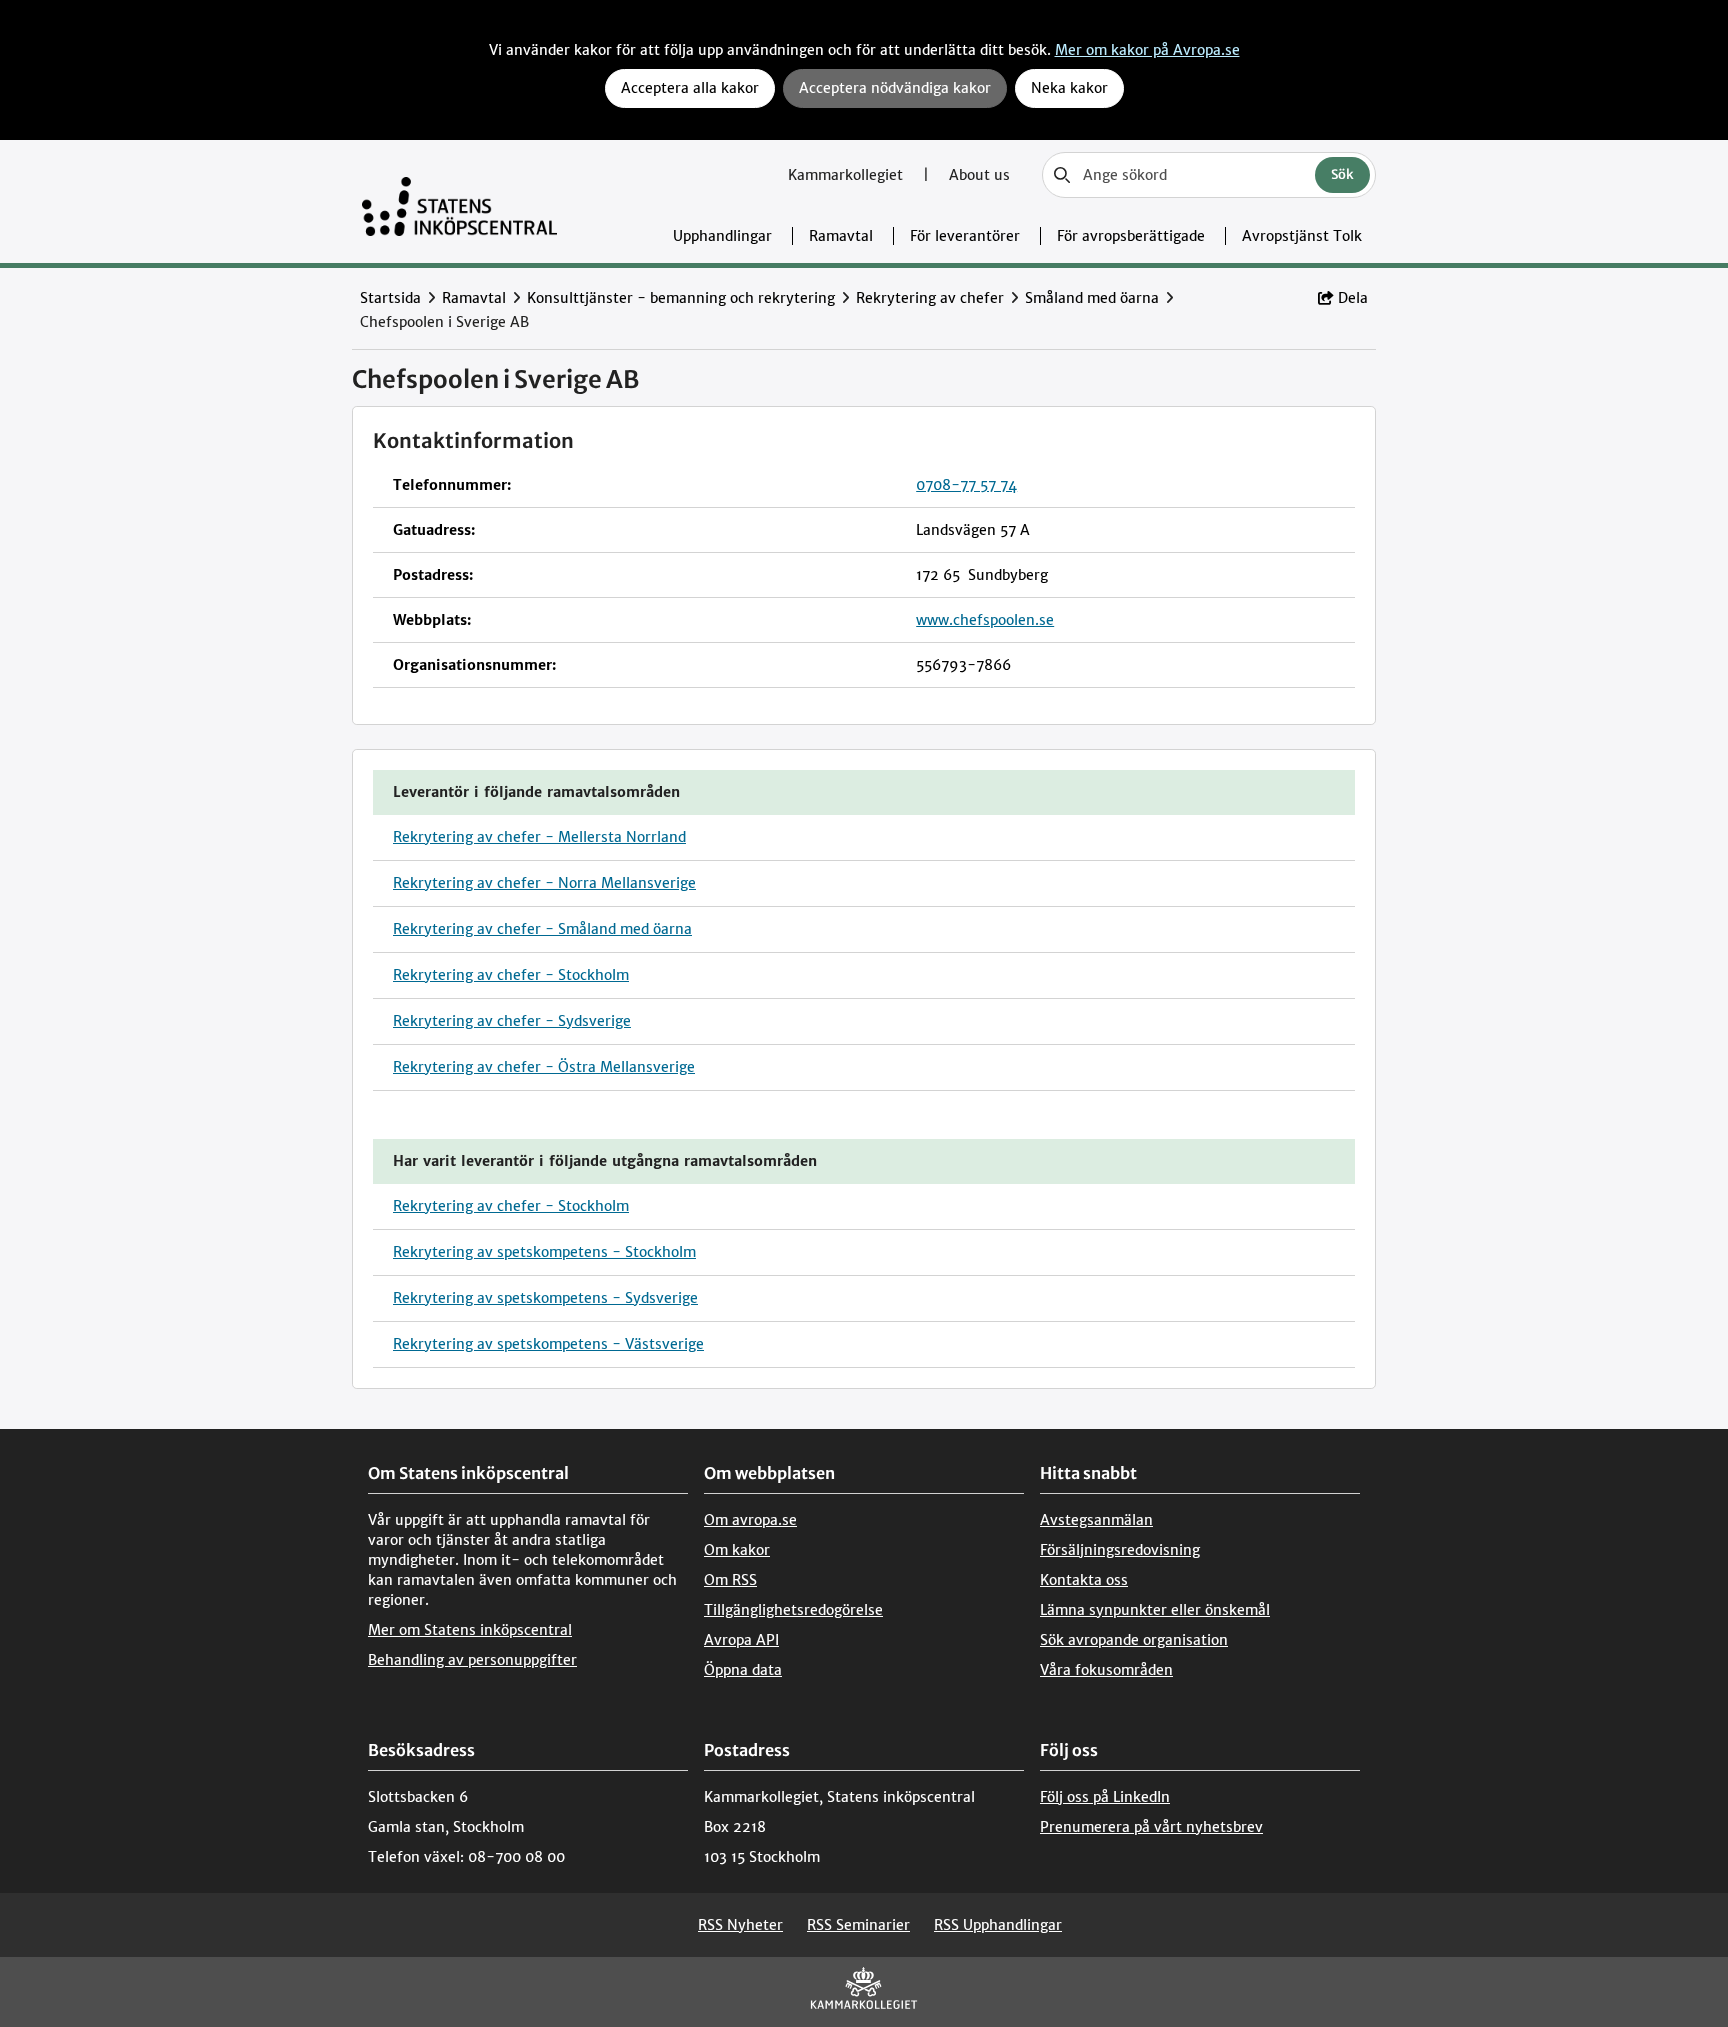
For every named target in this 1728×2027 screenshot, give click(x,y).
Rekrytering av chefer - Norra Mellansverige (544, 883)
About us (979, 175)
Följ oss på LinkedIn (1105, 1797)
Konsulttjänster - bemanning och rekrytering (681, 298)
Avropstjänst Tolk (1302, 236)
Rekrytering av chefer (930, 298)
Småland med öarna (1092, 298)
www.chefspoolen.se (985, 620)
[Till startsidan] (459, 201)
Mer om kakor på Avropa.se (1147, 50)
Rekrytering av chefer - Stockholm (511, 975)
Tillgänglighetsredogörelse (793, 1610)
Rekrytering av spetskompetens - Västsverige (548, 1344)
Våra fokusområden (1106, 1670)
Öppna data (743, 1670)
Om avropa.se (750, 1520)
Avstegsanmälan (1096, 1520)
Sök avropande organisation (1134, 1640)
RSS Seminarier (858, 1925)
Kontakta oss (1084, 1580)
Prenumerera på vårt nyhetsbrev (1151, 1827)
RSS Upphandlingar (998, 1925)
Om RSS (730, 1580)
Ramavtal (841, 236)
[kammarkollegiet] (864, 1992)
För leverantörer (965, 236)
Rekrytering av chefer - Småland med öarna (542, 929)
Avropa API (741, 1640)
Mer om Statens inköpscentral (470, 1630)
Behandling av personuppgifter (472, 1660)
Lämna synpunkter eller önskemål (1155, 1610)
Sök (1342, 174)
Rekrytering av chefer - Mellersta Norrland (539, 837)
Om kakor (737, 1550)
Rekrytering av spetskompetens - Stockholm (544, 1252)
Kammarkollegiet (847, 175)
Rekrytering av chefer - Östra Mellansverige (544, 1067)
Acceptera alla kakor (690, 88)
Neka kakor (1069, 88)
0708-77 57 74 (966, 485)
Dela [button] (1353, 298)
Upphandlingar (722, 236)
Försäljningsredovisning (1120, 1550)
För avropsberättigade (1131, 236)
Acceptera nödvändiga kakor (895, 88)
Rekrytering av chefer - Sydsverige (512, 1021)
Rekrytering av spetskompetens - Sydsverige (545, 1298)
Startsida (390, 298)
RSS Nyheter (740, 1925)
